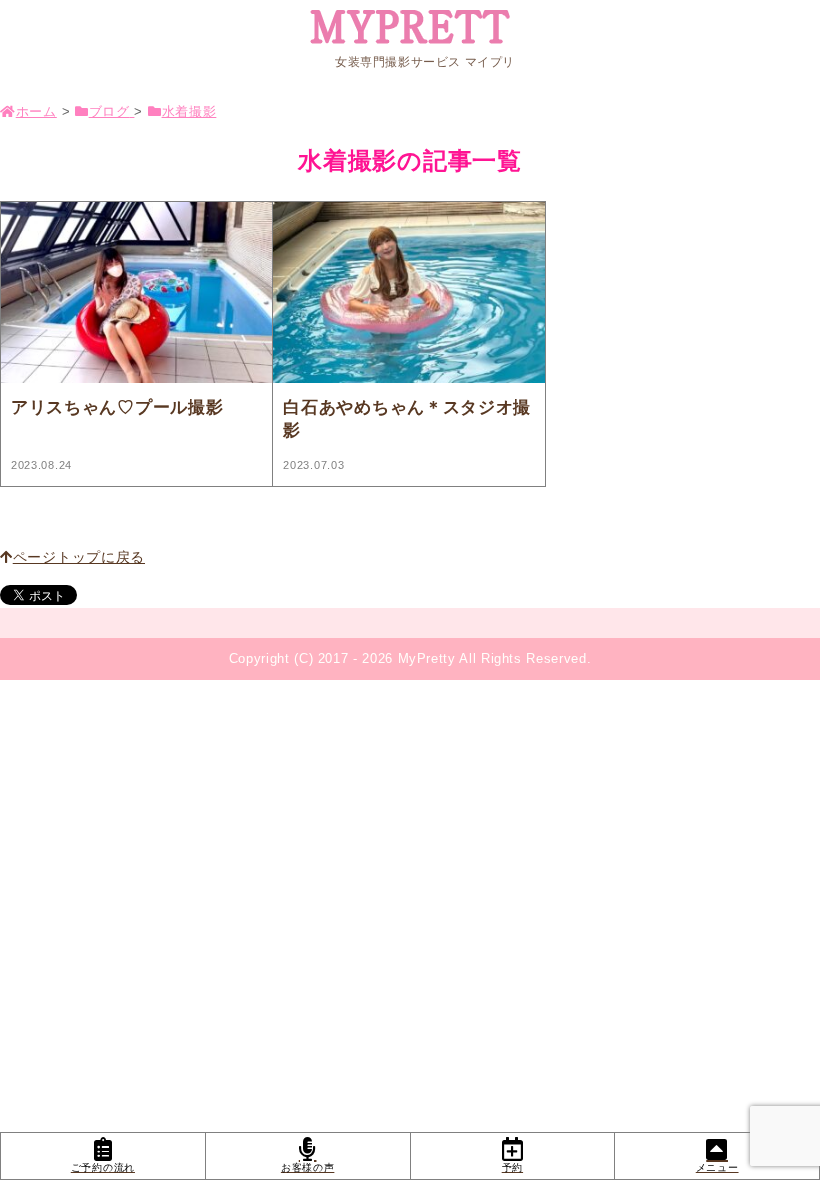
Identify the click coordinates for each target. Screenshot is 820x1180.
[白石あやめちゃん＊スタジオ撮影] (408, 294)
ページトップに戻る (79, 557)
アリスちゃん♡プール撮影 (117, 407)
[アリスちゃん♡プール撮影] (136, 294)
